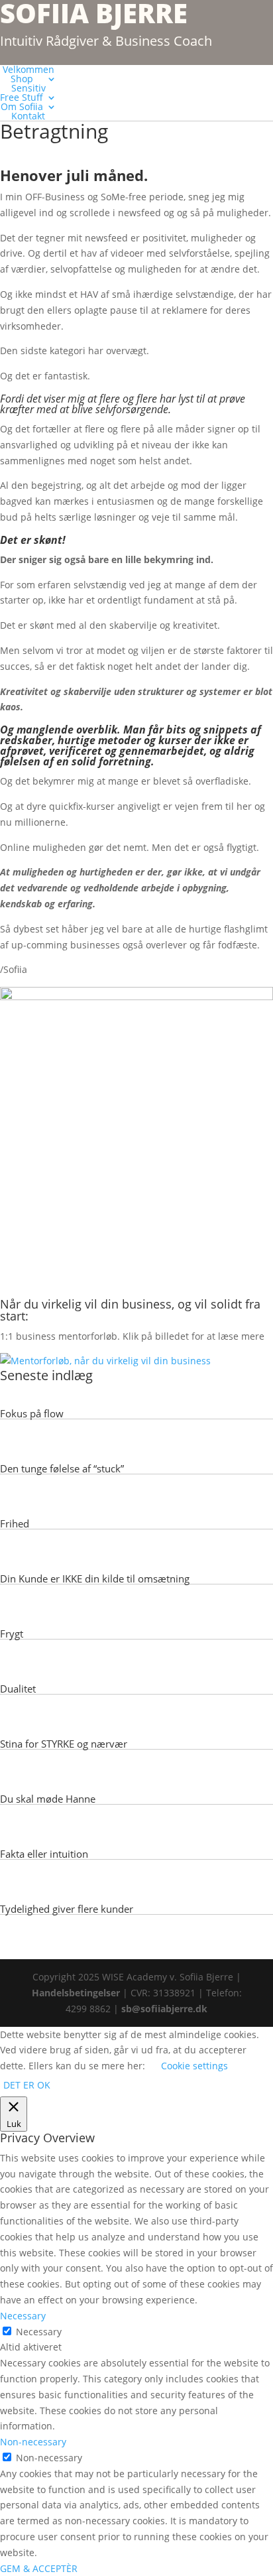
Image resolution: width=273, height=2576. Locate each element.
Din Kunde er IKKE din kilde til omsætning (95, 1578)
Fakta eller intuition (44, 1854)
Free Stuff (22, 97)
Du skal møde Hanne (48, 1799)
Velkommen (28, 69)
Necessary (39, 2332)
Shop (22, 79)
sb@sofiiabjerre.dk (164, 2009)
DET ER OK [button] (27, 2085)
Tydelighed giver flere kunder (67, 1909)
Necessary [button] (23, 2316)
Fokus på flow (32, 1413)
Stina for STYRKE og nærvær (64, 1744)
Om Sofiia (22, 106)
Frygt (12, 1634)
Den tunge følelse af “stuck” (62, 1468)
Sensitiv (28, 88)
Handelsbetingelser (76, 1993)
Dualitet (18, 1689)
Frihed (15, 1523)
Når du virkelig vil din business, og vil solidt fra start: (130, 1310)
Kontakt (28, 116)
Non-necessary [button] (33, 2442)
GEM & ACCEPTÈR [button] (39, 2568)
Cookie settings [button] (194, 2066)
